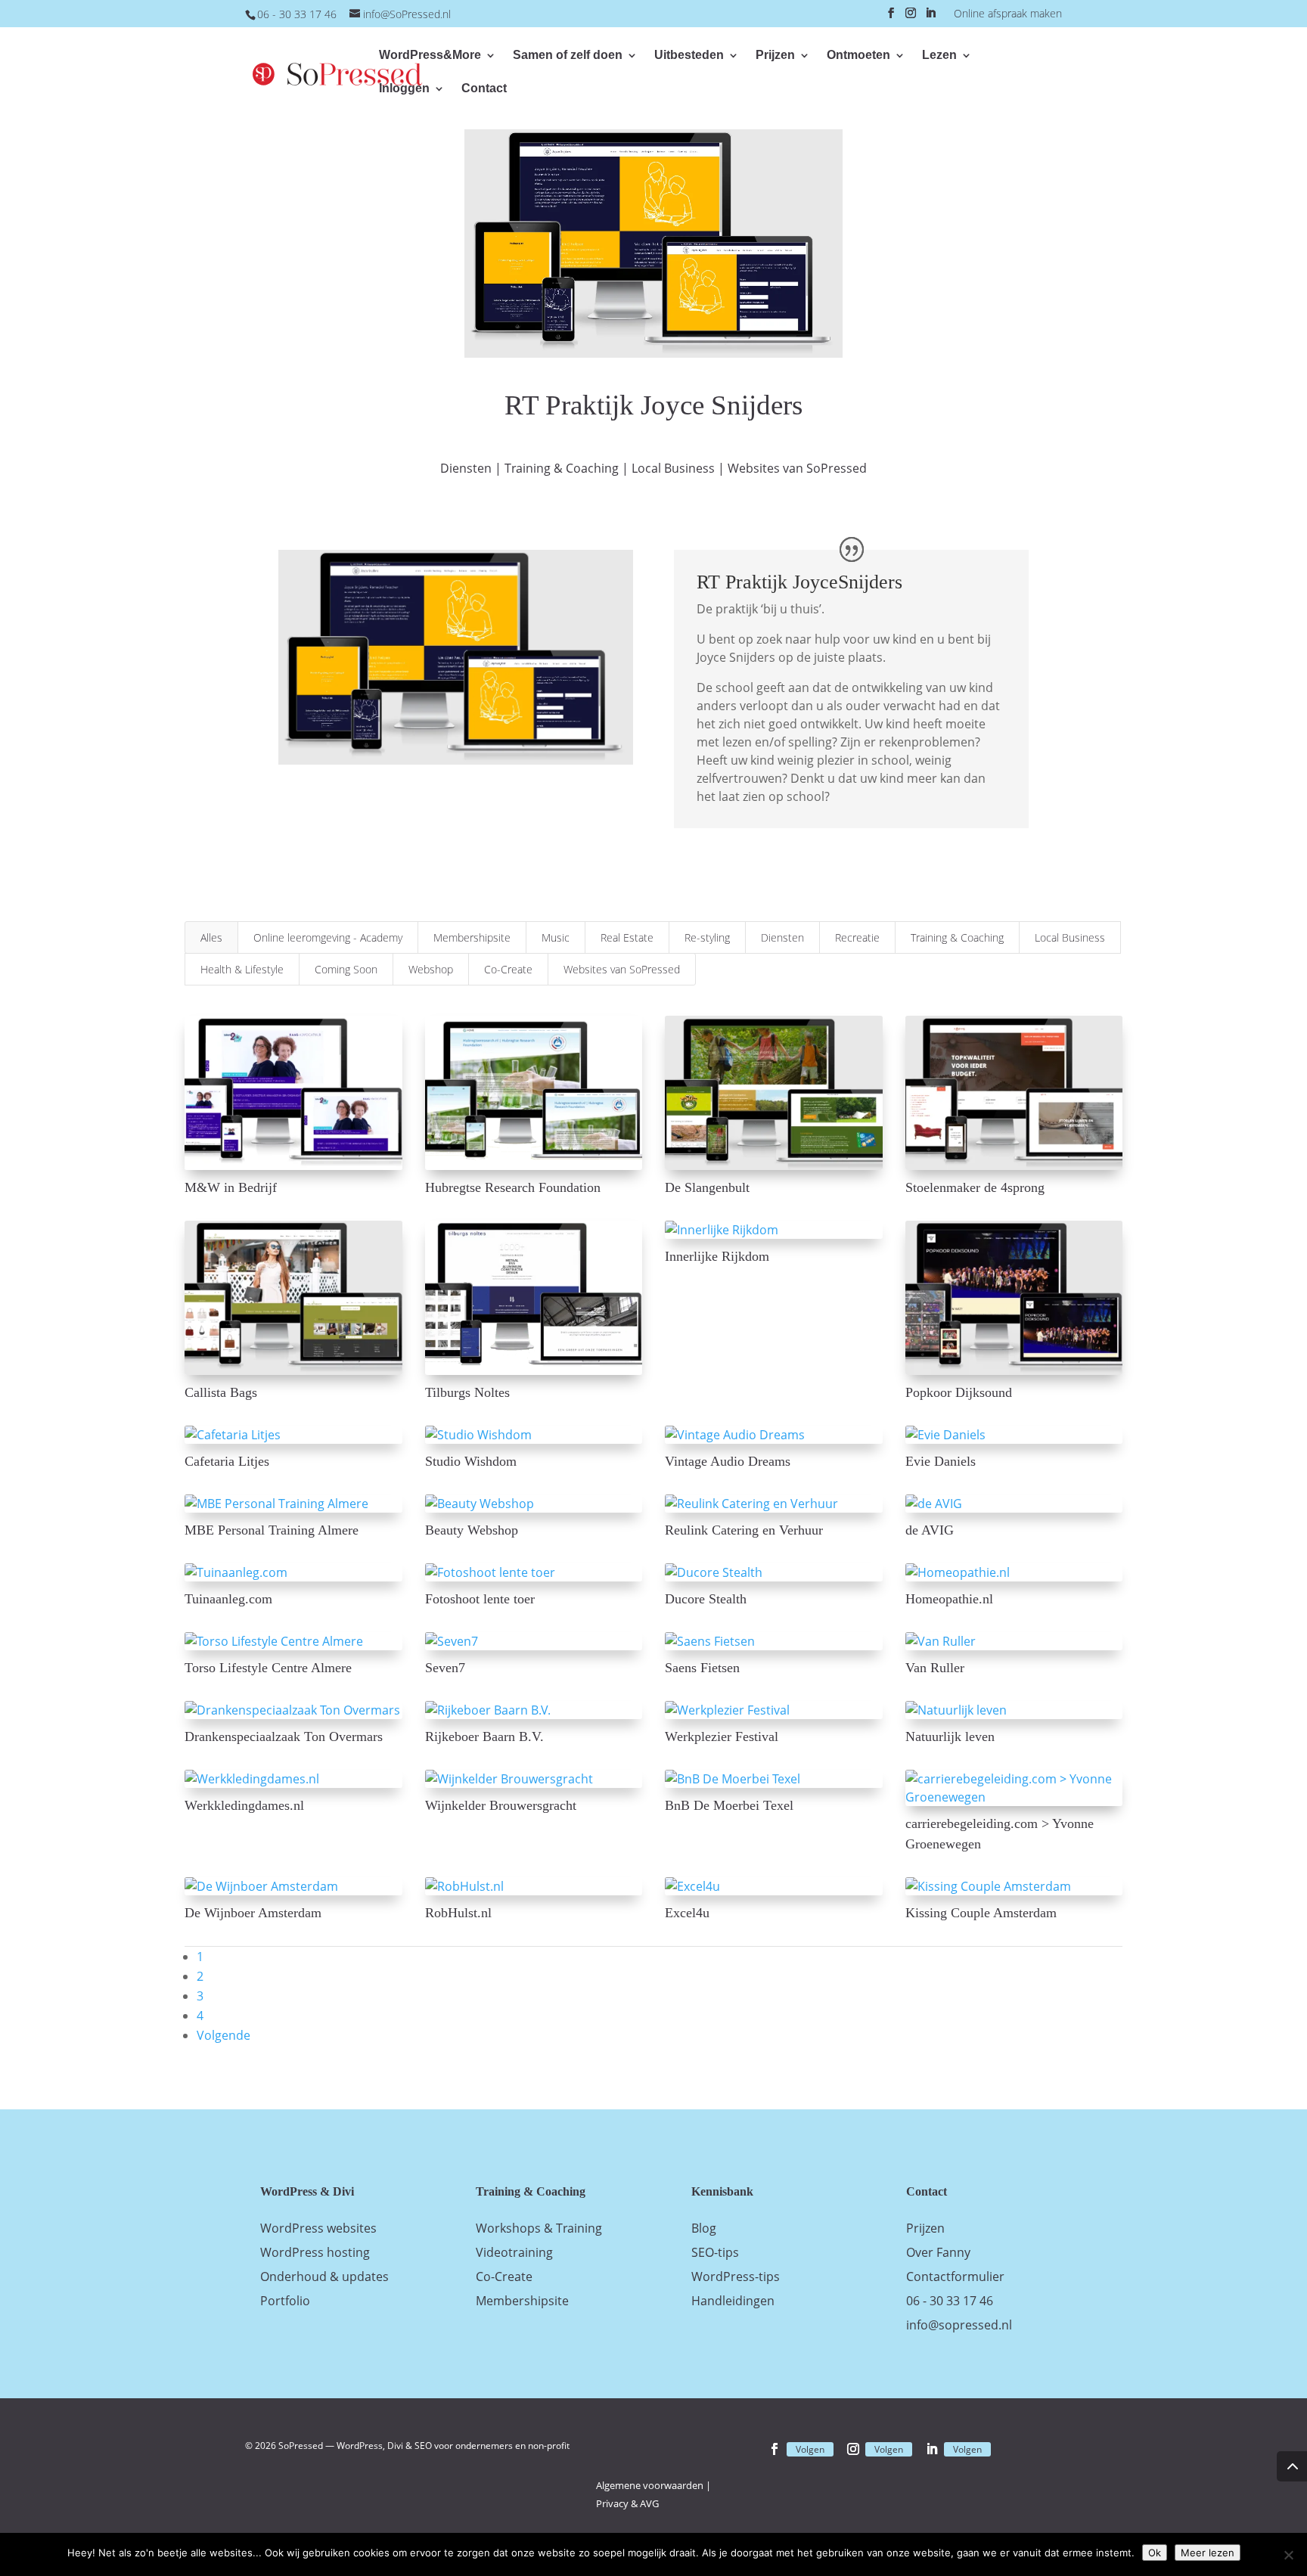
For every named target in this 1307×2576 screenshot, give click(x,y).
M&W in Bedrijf (231, 1187)
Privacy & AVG (627, 2503)
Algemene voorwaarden (650, 2485)
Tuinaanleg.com (228, 1599)
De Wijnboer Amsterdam (253, 1913)
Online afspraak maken (1008, 14)
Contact (484, 89)
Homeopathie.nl (949, 1599)
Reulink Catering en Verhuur (744, 1530)
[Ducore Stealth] (774, 1572)
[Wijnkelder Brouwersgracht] (534, 1779)
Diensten (466, 468)
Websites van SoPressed (797, 468)
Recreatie (857, 937)
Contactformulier (955, 2277)
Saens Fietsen (702, 1668)
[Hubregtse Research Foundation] (534, 1093)
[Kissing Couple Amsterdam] (1014, 1886)
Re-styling (707, 937)
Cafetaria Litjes (227, 1461)
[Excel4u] (774, 1886)
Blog (704, 2228)
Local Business (673, 468)
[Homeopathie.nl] (1014, 1572)
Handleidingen (733, 2301)
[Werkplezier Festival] (774, 1710)
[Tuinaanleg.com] (293, 1572)
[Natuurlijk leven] (1014, 1710)
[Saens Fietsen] (774, 1641)
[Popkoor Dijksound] (1014, 1298)
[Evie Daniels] (1014, 1435)
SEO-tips (715, 2252)
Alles (211, 937)
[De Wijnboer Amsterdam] (293, 1886)
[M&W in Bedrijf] (293, 1093)
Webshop (431, 969)
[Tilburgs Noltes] (534, 1298)
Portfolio (285, 2301)
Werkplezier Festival (722, 1736)
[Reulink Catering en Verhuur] (774, 1504)
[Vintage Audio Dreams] (774, 1435)
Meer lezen (1208, 2553)
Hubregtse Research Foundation (513, 1187)
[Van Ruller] (1014, 1641)
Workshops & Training (539, 2228)
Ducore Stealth (706, 1599)
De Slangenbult (707, 1187)
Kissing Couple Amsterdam (981, 1913)
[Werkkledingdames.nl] (293, 1779)
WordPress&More (430, 56)
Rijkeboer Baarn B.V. (484, 1736)
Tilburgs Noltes (467, 1392)
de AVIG (930, 1530)
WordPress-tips (736, 2277)
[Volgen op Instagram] (853, 2449)
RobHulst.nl (458, 1913)
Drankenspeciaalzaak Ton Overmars (284, 1736)
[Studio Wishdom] (534, 1435)
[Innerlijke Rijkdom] (774, 1230)
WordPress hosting (315, 2252)
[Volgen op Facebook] (775, 2449)
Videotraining (514, 2252)
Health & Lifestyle (242, 969)
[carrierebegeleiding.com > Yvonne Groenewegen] (1014, 1788)
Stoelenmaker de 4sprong (975, 1187)
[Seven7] (534, 1641)
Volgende (224, 2035)
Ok (1155, 2553)
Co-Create (508, 969)
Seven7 (445, 1668)
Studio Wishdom (471, 1461)
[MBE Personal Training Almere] (293, 1504)
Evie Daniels (941, 1461)
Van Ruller (935, 1668)
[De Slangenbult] (774, 1093)
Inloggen (404, 89)
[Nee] (1288, 2555)
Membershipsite (472, 937)
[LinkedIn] (930, 17)
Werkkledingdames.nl (244, 1805)
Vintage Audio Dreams (728, 1461)
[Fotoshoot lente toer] (534, 1572)
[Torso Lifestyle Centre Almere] (293, 1641)
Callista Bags (221, 1392)
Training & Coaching (562, 468)
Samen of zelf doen (568, 56)
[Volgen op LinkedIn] (932, 2449)
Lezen (939, 56)
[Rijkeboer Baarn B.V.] (534, 1710)
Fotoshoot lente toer (480, 1599)
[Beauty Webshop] (534, 1504)
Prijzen (775, 56)
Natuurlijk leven (950, 1736)
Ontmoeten (858, 56)
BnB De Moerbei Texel (729, 1805)
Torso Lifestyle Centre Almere (268, 1668)
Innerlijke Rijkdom (717, 1256)
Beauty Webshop (472, 1530)
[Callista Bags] (293, 1298)
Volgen (810, 2449)
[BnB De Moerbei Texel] (774, 1779)
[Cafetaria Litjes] (293, 1435)
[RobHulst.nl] (534, 1886)
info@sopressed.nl (959, 2325)
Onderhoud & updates (324, 2277)
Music (556, 937)
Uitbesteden (689, 56)
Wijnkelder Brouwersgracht (501, 1805)
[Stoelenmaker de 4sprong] (1014, 1093)
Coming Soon (346, 969)
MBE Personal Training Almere (272, 1530)
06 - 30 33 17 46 (950, 2301)
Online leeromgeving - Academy (328, 937)
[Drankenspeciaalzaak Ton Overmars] (293, 1710)
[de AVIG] (1014, 1504)
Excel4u (687, 1913)
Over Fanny (938, 2252)
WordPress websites (318, 2228)
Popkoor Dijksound (959, 1392)
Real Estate (627, 937)
